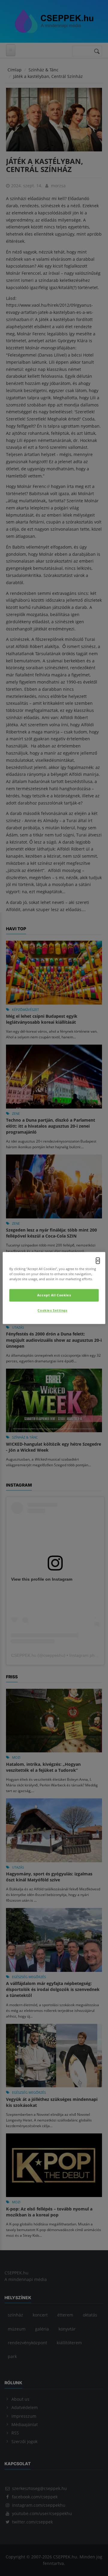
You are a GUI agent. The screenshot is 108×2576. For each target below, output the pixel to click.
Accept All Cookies (54, 1295)
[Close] (98, 1261)
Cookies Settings (52, 1311)
